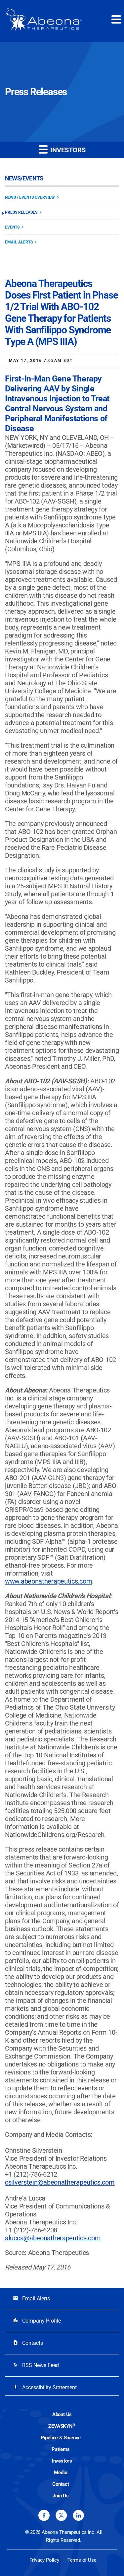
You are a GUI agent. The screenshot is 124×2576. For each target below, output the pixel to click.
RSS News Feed (36, 2365)
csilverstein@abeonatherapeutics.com (60, 2182)
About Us (62, 2414)
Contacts (28, 2343)
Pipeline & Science (61, 2438)
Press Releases (21, 212)
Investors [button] (67, 150)
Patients (61, 2449)
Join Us (61, 2496)
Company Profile (37, 2321)
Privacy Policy (44, 2560)
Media (61, 2473)
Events (12, 227)
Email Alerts (19, 242)
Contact (61, 2484)
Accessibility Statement (45, 2387)
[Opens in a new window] (44, 2515)
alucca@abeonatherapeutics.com (53, 2238)
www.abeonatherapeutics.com (48, 1581)
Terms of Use (82, 2560)
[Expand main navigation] (116, 19)
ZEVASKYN (62, 2426)
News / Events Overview (30, 197)
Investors (62, 2461)
